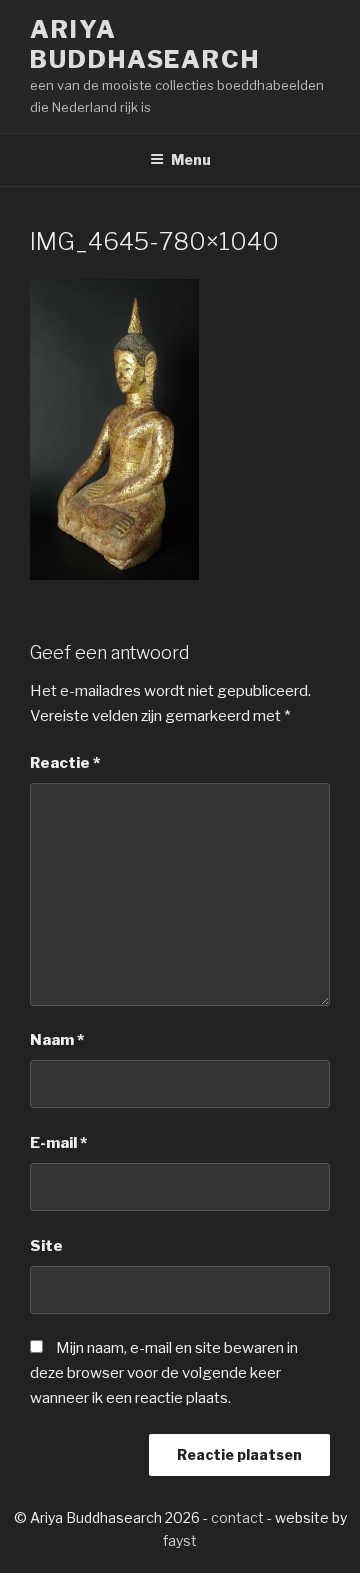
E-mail (58, 1143)
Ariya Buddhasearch (145, 44)
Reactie (65, 763)
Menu (191, 159)
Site (46, 1246)
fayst (180, 1540)
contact (237, 1517)
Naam (57, 1040)
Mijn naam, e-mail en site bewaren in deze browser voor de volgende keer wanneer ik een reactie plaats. (164, 1373)
